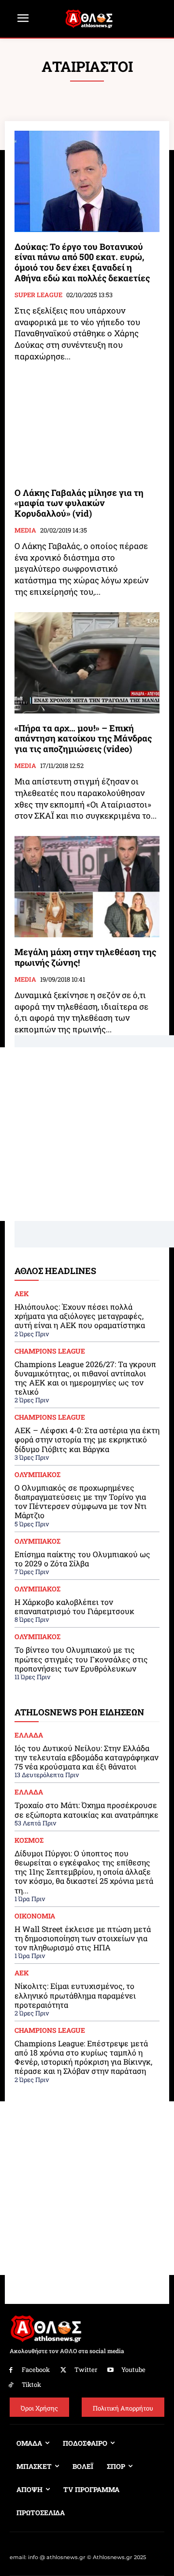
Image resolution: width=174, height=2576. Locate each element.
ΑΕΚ (22, 1294)
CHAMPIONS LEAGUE (50, 1351)
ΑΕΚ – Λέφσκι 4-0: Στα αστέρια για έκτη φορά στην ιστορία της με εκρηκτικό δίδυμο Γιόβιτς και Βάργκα (87, 1439)
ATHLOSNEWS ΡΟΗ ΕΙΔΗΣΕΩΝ (79, 1712)
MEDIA (25, 531)
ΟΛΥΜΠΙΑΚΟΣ (37, 1475)
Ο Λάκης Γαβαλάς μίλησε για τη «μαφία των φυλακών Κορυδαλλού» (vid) (79, 503)
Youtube (133, 2370)
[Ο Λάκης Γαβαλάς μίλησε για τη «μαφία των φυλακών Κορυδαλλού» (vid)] (87, 427)
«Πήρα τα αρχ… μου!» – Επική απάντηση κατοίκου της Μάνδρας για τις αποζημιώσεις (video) (83, 738)
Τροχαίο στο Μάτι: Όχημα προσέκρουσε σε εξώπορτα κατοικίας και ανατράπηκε (87, 1809)
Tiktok (31, 2384)
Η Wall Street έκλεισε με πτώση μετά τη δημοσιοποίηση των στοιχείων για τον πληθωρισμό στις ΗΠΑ (83, 1938)
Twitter (86, 2370)
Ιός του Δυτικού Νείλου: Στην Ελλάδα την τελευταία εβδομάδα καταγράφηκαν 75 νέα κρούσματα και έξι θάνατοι (87, 1757)
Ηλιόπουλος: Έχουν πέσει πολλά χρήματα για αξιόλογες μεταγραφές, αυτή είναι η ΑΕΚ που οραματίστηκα (80, 1316)
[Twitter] (64, 2370)
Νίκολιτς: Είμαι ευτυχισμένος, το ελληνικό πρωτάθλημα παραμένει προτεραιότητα (75, 1995)
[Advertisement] (87, 1134)
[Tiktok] (11, 2385)
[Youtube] (111, 2370)
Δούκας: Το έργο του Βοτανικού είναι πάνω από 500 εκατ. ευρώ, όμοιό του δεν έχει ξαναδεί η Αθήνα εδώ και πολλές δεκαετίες (82, 262)
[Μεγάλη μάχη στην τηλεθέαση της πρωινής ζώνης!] (87, 887)
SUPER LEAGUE (38, 295)
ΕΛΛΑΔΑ (29, 1735)
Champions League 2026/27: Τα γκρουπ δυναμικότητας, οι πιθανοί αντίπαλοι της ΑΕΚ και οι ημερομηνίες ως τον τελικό (85, 1378)
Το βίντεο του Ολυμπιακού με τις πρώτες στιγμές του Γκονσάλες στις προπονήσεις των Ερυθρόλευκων (81, 1659)
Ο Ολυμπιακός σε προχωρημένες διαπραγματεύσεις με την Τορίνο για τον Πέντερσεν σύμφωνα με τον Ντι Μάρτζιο (80, 1501)
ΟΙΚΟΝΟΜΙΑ (35, 1916)
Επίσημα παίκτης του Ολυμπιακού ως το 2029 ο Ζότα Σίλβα (82, 1559)
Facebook (36, 2370)
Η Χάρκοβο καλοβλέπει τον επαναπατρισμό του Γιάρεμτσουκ (74, 1606)
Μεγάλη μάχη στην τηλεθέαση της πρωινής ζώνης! (85, 957)
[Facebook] (11, 2370)
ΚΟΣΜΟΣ (29, 1840)
